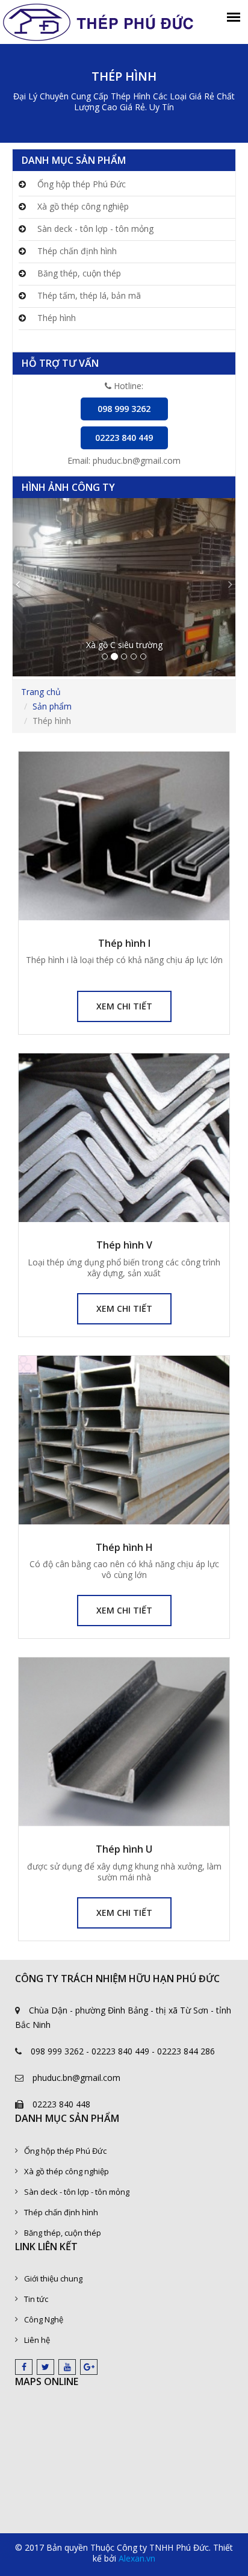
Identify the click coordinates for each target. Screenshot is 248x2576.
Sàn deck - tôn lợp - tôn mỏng (94, 229)
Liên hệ (37, 2340)
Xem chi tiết (124, 1006)
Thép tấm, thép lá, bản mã (88, 295)
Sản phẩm (52, 706)
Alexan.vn (137, 2558)
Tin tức (36, 2299)
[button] (29, 587)
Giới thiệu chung (53, 2278)
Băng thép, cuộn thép (78, 273)
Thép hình (55, 318)
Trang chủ (41, 692)
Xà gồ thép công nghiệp (82, 206)
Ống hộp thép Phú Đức (80, 184)
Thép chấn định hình (76, 251)
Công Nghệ (44, 2319)
